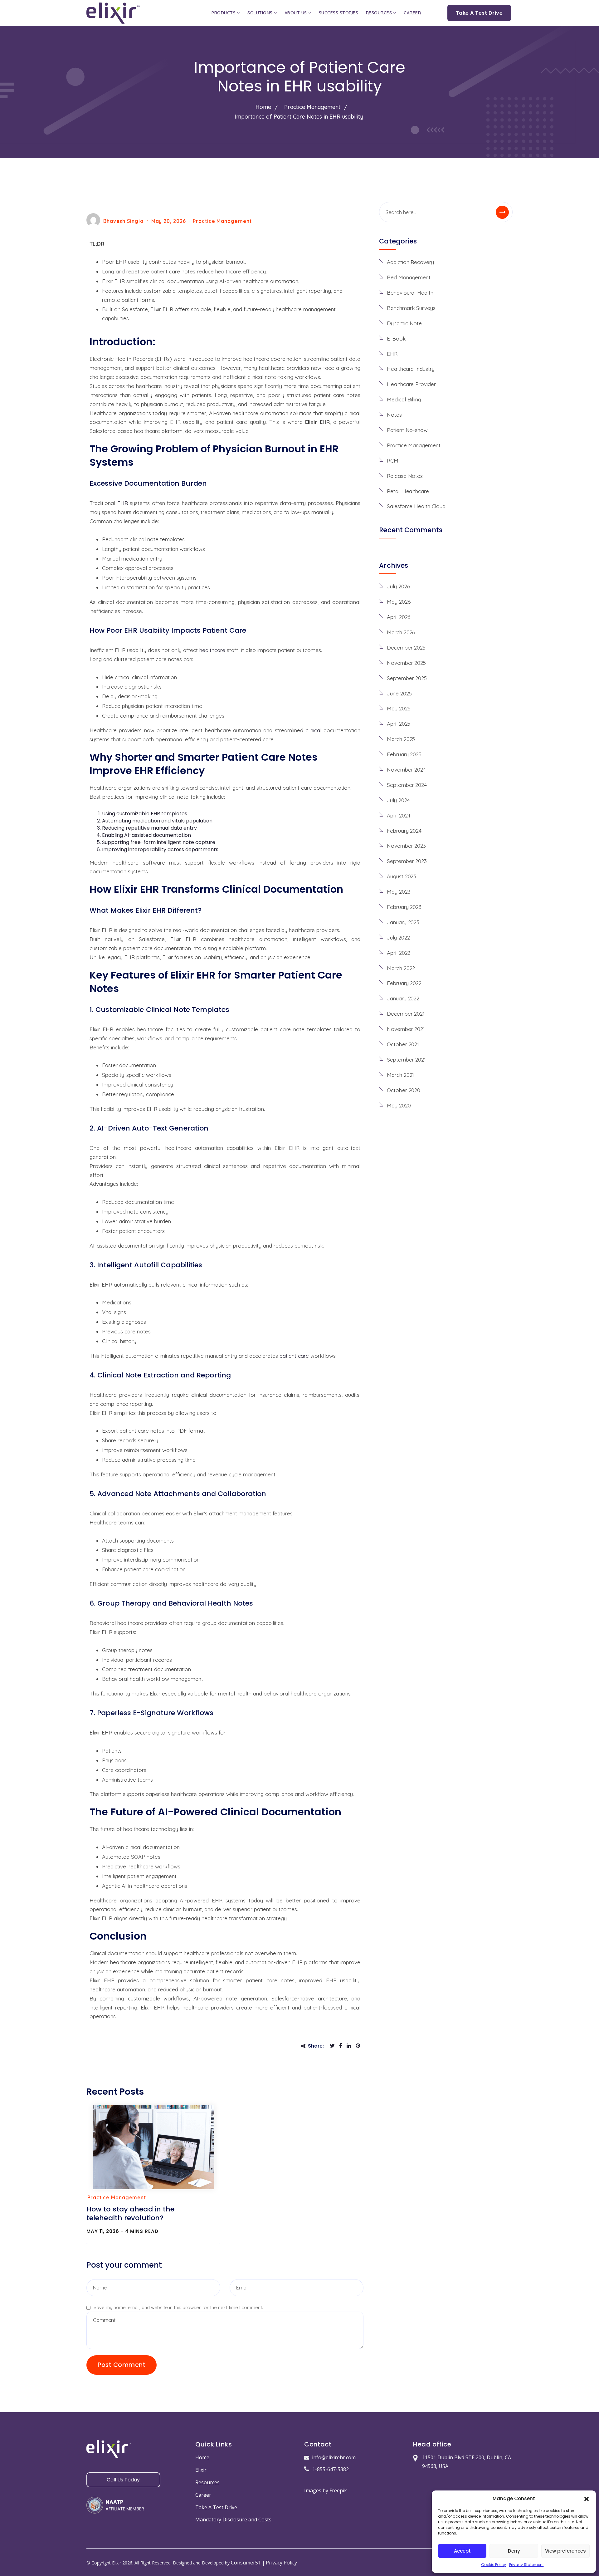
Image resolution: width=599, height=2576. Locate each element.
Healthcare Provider (411, 384)
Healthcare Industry (411, 369)
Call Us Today (123, 2480)
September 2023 (407, 861)
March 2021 (400, 1075)
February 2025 (404, 754)
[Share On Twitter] (334, 2046)
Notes (394, 415)
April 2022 (399, 953)
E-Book (396, 339)
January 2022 (403, 998)
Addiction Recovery (410, 262)
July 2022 (398, 937)
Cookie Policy (494, 2565)
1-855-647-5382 (331, 2469)
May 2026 (399, 602)
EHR (392, 354)
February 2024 (404, 831)
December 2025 (406, 648)
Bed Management (409, 277)
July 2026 (398, 586)
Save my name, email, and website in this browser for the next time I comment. (178, 2307)
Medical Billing (404, 399)
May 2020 (399, 1105)
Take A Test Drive (479, 13)
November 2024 (406, 770)
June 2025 (399, 693)
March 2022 (401, 968)
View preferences (565, 2551)
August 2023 (402, 876)
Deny (514, 2551)
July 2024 (398, 800)
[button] (587, 2498)
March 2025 (401, 739)
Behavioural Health (410, 293)
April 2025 (399, 724)
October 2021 (403, 1044)
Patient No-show (407, 430)
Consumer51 (246, 2563)
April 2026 (399, 617)
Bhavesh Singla (123, 221)
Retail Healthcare (408, 491)
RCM (393, 461)
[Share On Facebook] (342, 2046)
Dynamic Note (404, 323)
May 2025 (399, 708)
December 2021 (406, 1014)
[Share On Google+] (360, 2046)
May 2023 (399, 892)
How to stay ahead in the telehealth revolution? (130, 2213)
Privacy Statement (526, 2565)
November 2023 (406, 846)
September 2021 (406, 1060)
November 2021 (406, 1029)
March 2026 (401, 632)
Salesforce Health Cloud (416, 506)
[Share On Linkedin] (351, 2046)
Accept (462, 2551)
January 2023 (403, 922)
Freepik (338, 2490)
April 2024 (399, 815)
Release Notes (405, 476)
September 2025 (407, 678)
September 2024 (407, 785)
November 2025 (406, 663)
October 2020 (404, 1090)
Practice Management (222, 221)
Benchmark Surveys (411, 308)
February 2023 (404, 907)
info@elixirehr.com (334, 2457)
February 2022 (404, 983)
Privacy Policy (281, 2563)
